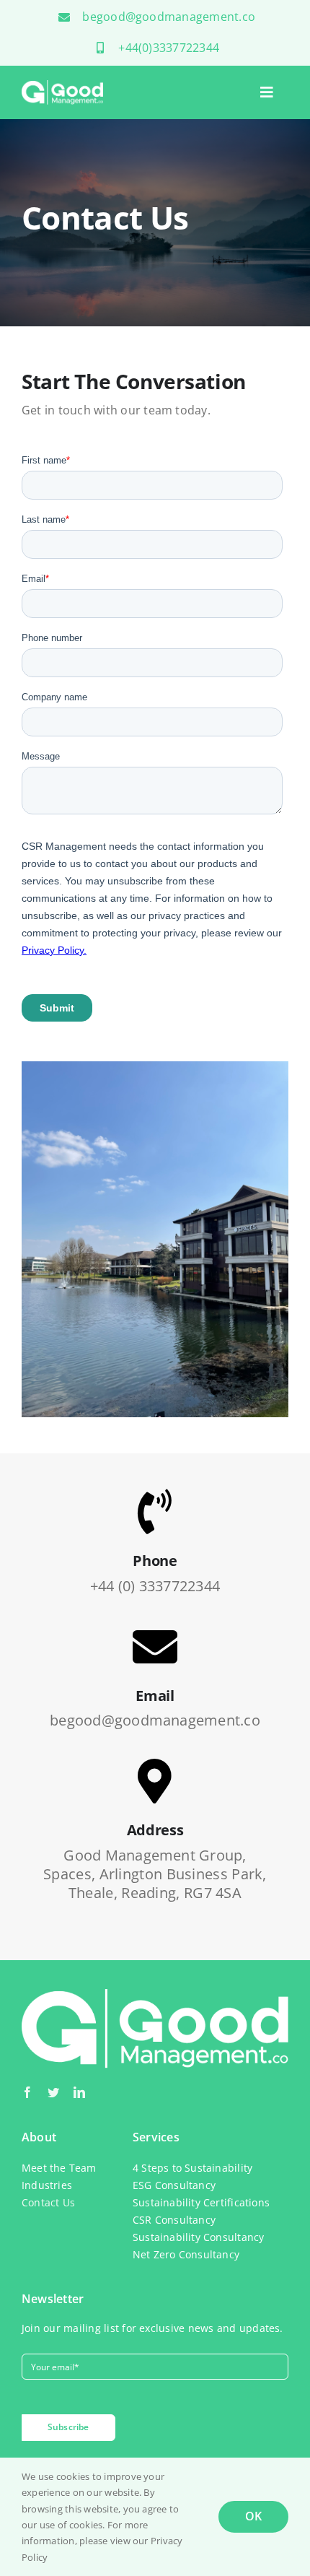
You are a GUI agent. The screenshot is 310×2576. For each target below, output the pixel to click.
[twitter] (53, 2092)
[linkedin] (79, 2092)
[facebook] (27, 2092)
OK (253, 2516)
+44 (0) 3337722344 (155, 1586)
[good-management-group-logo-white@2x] (63, 86)
